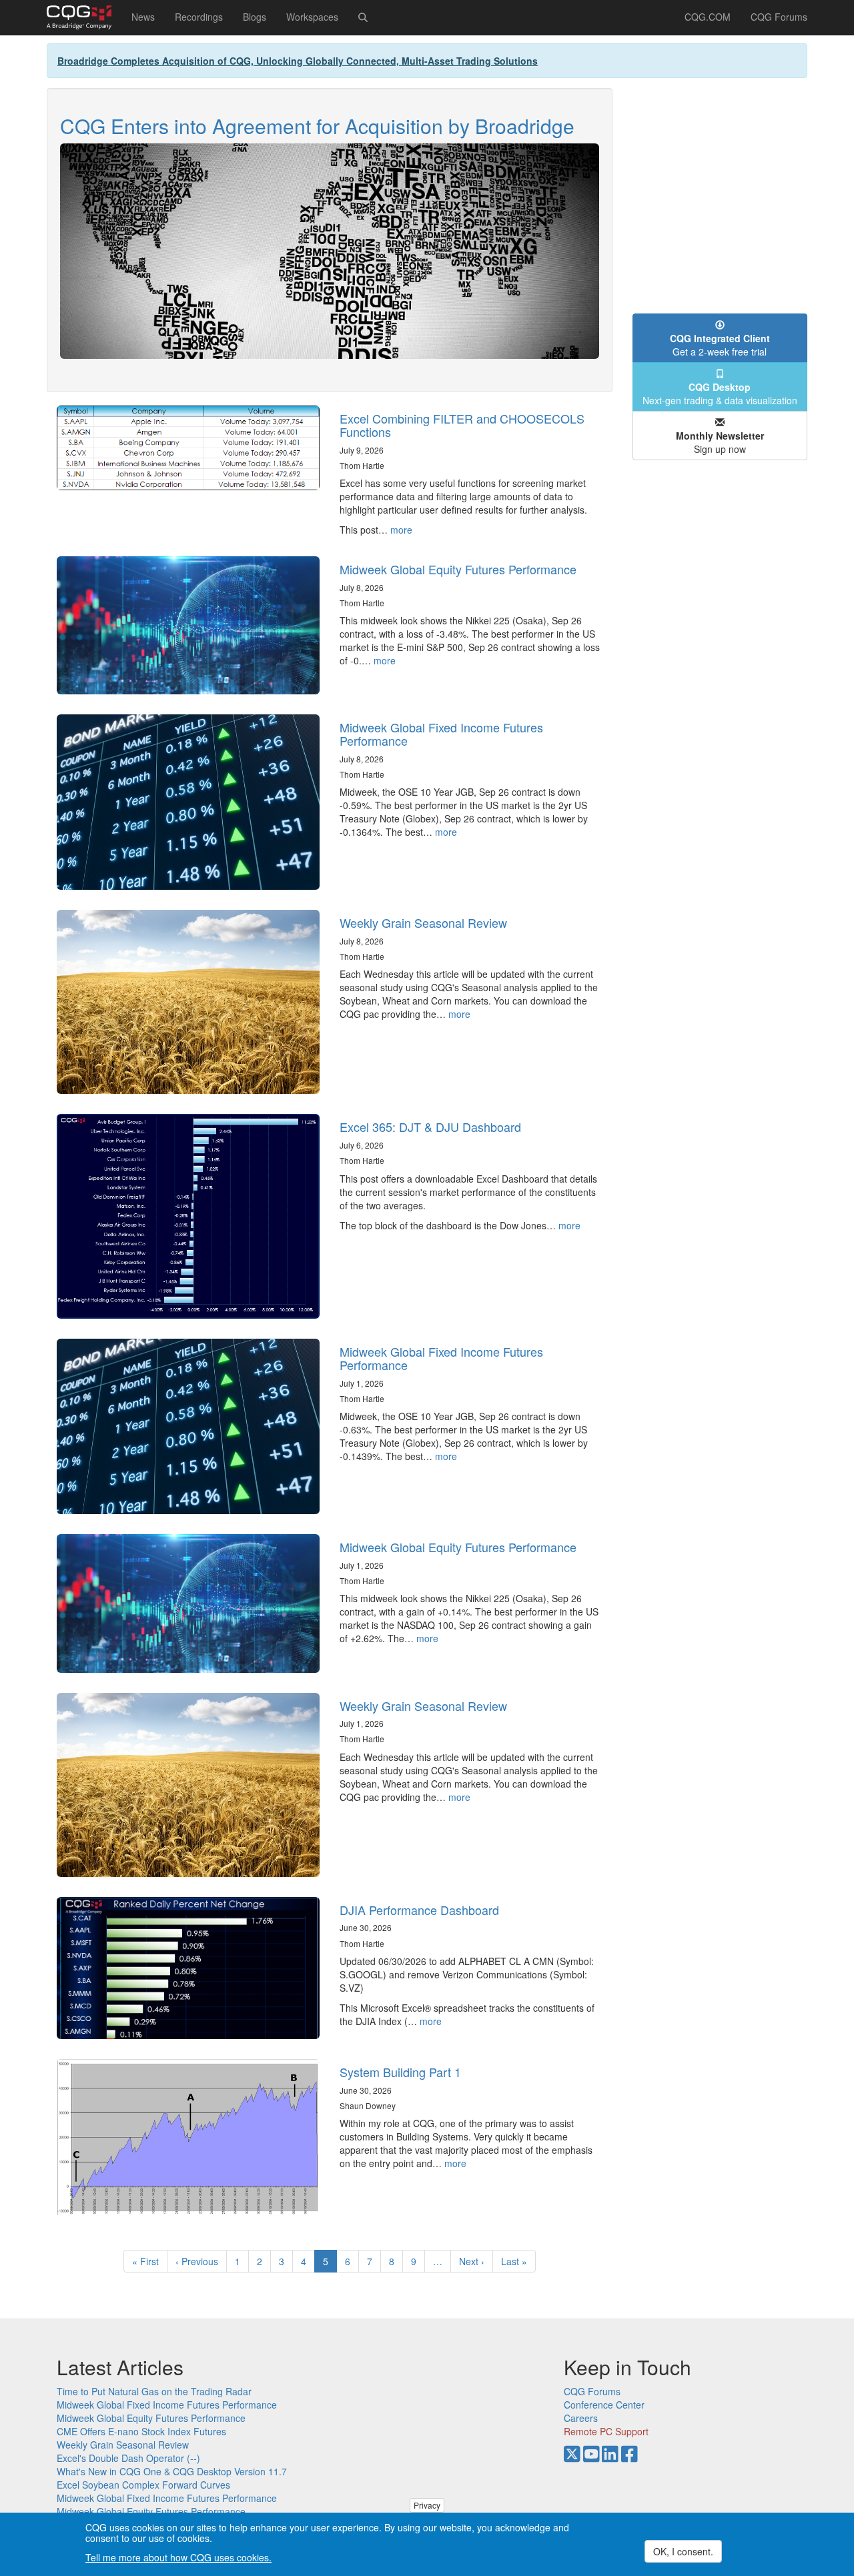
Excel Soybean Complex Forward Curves (143, 2485)
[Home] (84, 17)
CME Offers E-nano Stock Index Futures (141, 2431)
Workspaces (312, 17)
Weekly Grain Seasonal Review (423, 922)
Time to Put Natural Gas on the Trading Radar (154, 2391)
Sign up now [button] (720, 442)
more (401, 530)
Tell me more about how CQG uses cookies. (178, 2557)
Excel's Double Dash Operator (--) (128, 2458)
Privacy (427, 2505)
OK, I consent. (683, 2551)
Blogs (255, 17)
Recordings (199, 17)
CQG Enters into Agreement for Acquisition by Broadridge (317, 126)
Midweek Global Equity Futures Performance (458, 569)
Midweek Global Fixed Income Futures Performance (441, 734)
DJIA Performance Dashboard (419, 1910)
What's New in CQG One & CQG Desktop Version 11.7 (172, 2471)
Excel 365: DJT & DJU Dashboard (430, 1127)
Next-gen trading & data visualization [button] (720, 394)
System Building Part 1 (400, 2072)
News (143, 17)
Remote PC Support (606, 2431)
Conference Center (604, 2405)
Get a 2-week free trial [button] (720, 345)
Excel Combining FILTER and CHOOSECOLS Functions (462, 425)
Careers (581, 2418)
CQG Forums (779, 17)
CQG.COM (708, 17)
